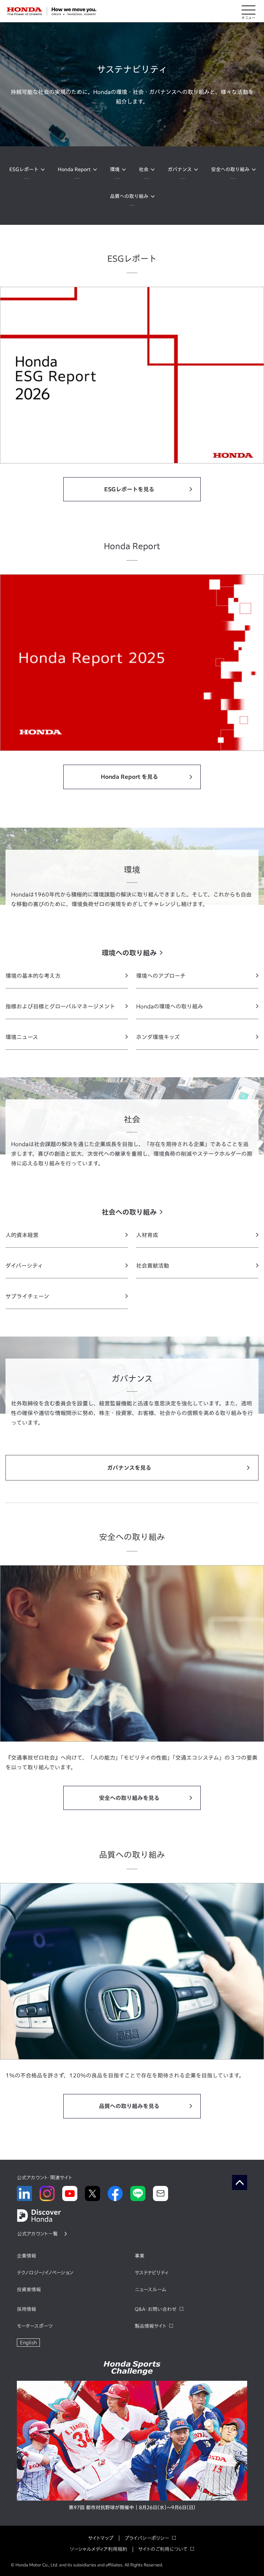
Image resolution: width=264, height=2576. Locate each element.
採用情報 (26, 2309)
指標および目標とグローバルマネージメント (60, 1006)
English (28, 2343)
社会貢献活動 (153, 1266)
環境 (115, 169)
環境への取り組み (129, 953)
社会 (144, 169)
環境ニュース (22, 1037)
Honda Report (74, 169)
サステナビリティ (152, 2273)
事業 (140, 2256)
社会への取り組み (129, 1212)
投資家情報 (29, 2290)
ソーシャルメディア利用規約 (98, 2549)
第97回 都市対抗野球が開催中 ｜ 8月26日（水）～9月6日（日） (132, 2507)
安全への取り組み (230, 169)
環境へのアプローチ (161, 976)
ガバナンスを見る (129, 1468)
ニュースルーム (150, 2290)
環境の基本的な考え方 (33, 976)
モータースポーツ (35, 2326)
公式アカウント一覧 (37, 2234)
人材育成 (147, 1235)
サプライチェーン (27, 1296)
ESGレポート (24, 169)
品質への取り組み (129, 196)
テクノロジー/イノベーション (45, 2273)
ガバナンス (180, 169)
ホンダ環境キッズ (158, 1037)
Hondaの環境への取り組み (170, 1006)
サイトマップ (101, 2538)
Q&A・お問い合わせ (156, 2309)
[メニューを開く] (249, 11)
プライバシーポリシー (147, 2538)
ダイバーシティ (24, 1266)
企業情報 (26, 2256)
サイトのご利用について (163, 2549)
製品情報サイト (151, 2326)
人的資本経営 (22, 1235)
